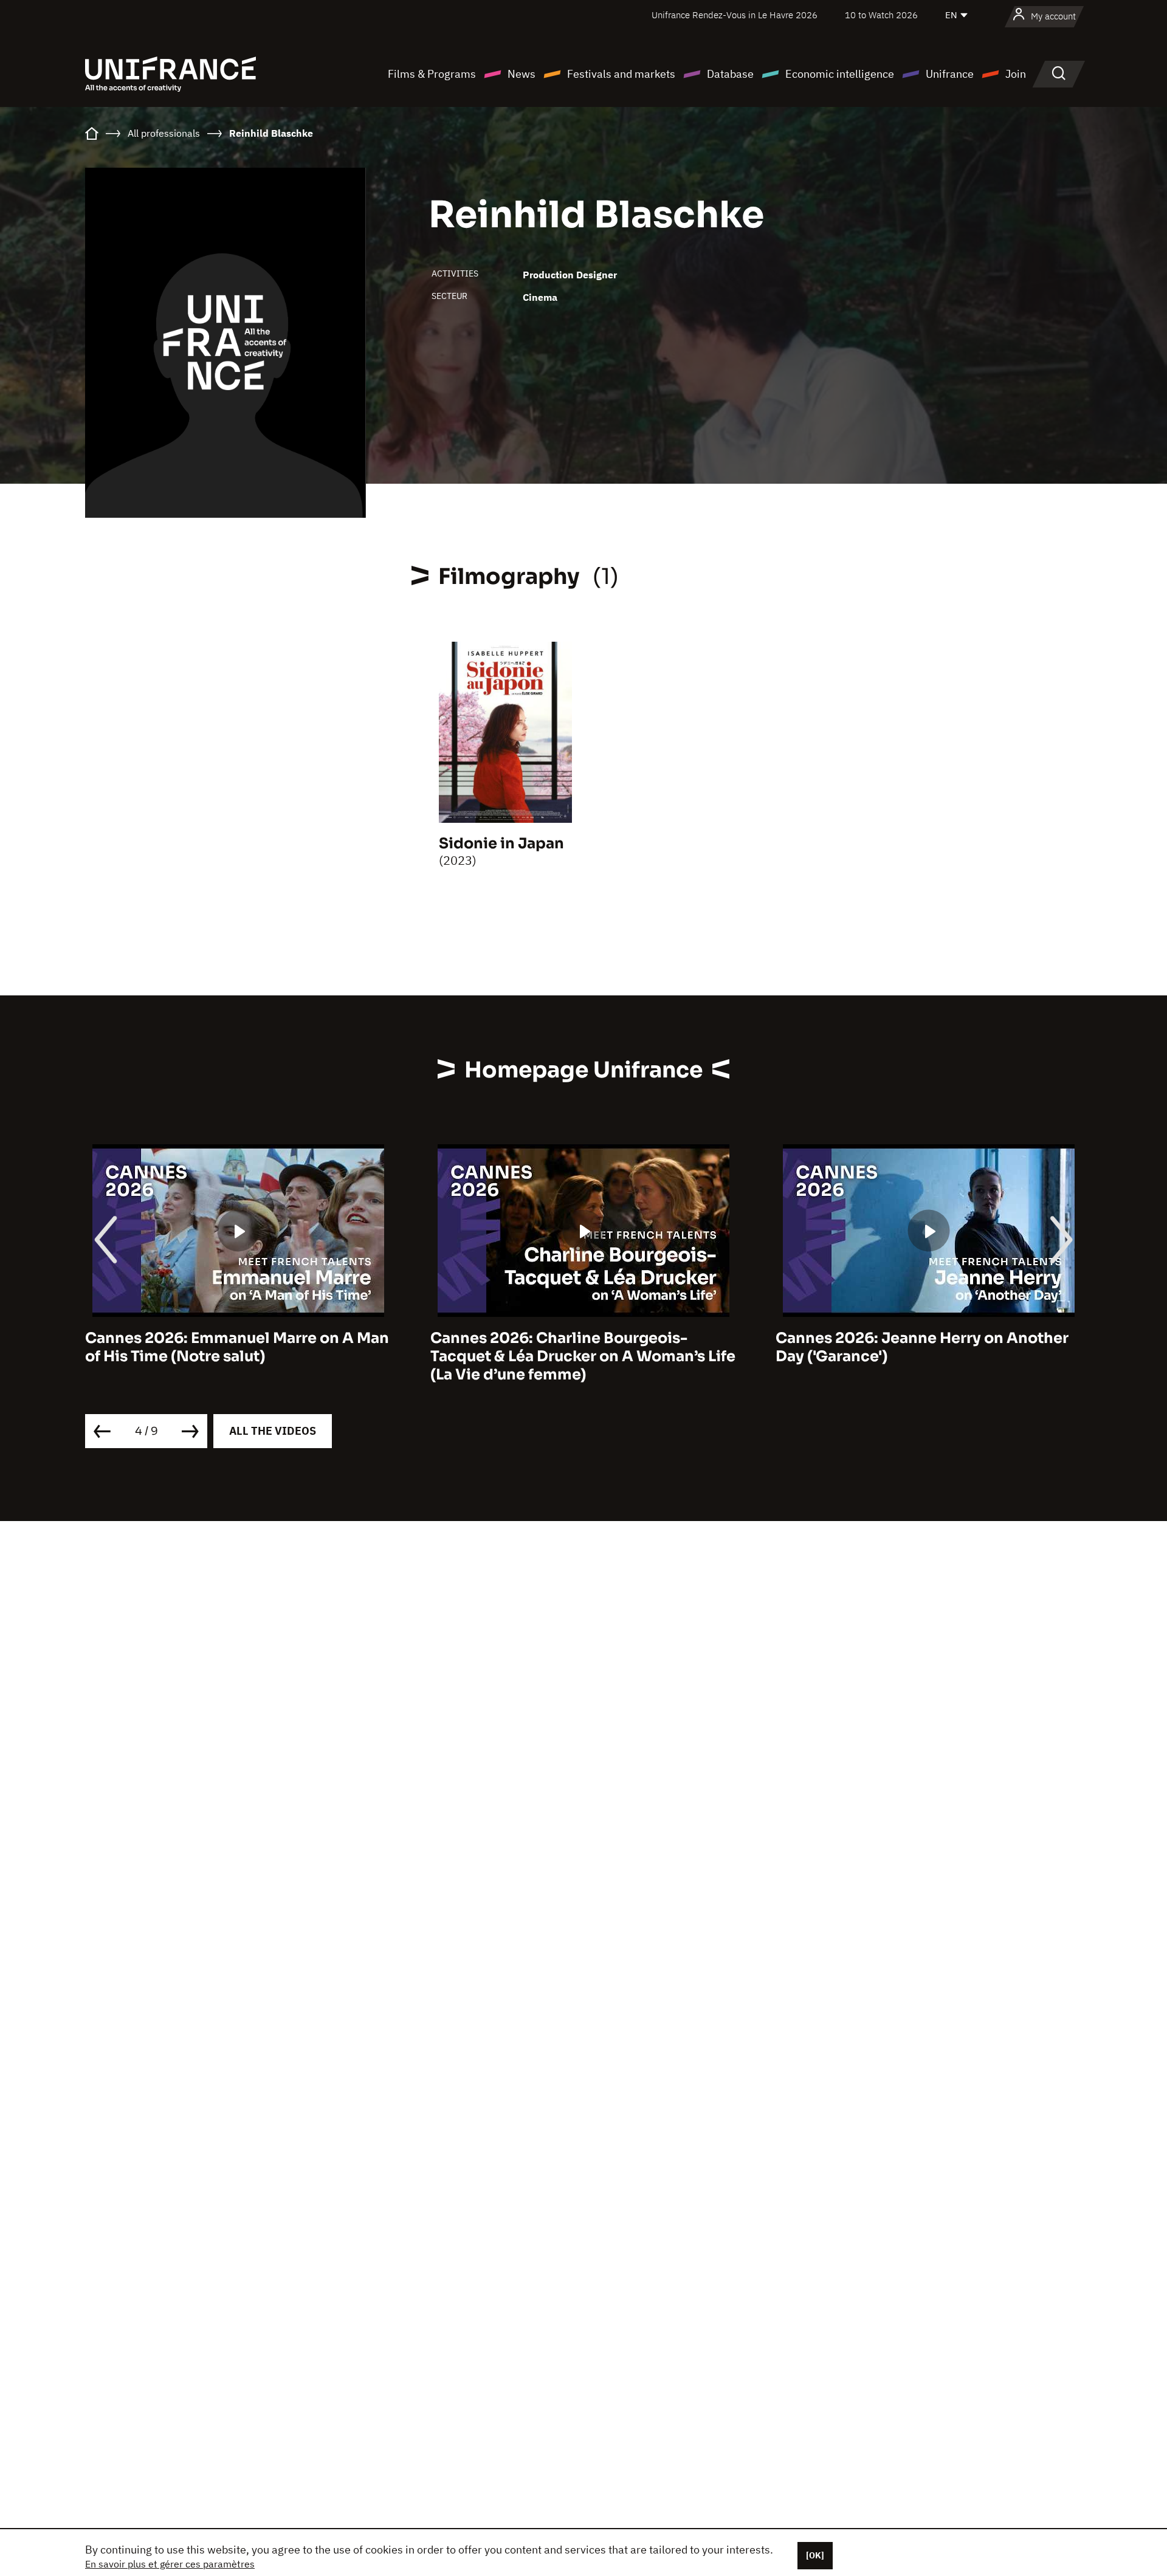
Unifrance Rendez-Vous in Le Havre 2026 (735, 15)
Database (730, 74)
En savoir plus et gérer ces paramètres (170, 2564)
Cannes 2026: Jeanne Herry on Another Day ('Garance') (577, 1347)
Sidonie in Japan (501, 843)
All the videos (273, 1431)
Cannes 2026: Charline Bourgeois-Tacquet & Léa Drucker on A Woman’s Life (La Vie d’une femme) (238, 1356)
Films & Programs (432, 74)
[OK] (815, 2555)
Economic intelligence (840, 74)
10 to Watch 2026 (881, 15)
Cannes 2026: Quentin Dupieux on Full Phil (918, 1347)
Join (1016, 74)
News (522, 74)
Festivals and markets (621, 74)
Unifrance (950, 74)
